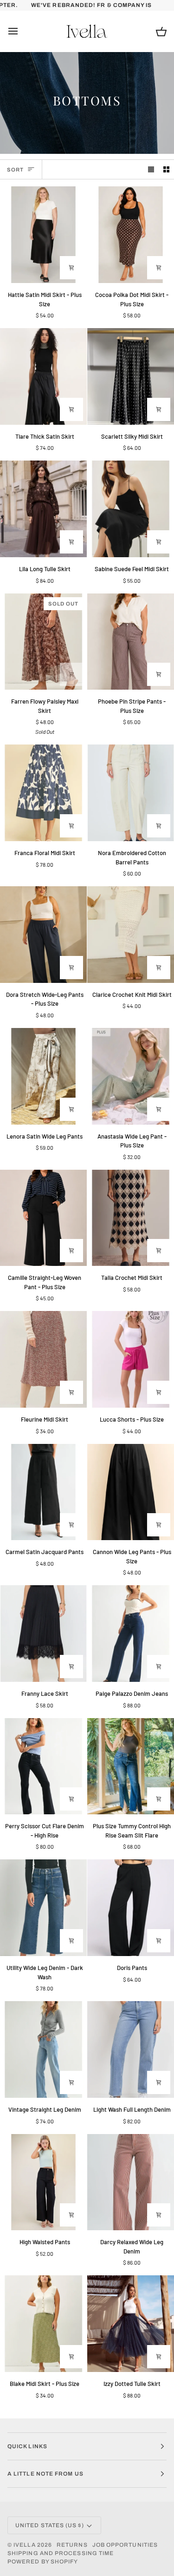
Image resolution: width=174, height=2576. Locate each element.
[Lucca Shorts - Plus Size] (131, 1359)
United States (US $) (50, 2525)
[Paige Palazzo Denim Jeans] (131, 1634)
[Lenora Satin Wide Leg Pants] (43, 1076)
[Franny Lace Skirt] (43, 1634)
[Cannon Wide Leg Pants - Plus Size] (131, 1492)
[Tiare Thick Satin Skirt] (43, 376)
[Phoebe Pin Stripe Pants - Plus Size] (131, 642)
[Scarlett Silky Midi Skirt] (131, 376)
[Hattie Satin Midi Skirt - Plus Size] (43, 235)
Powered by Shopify (43, 2562)
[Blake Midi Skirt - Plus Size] (43, 2324)
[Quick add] (159, 674)
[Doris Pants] (131, 1908)
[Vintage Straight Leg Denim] (43, 2049)
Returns (72, 2545)
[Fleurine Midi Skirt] (43, 1359)
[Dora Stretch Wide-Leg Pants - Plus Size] (43, 935)
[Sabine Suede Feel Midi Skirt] (131, 509)
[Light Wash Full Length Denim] (131, 2049)
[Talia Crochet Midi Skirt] (131, 1218)
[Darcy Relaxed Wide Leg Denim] (131, 2182)
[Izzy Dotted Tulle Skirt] (131, 2324)
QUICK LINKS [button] (27, 2446)
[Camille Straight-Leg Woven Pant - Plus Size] (43, 1218)
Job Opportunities (125, 2545)
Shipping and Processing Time (61, 2553)
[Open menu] (21, 31)
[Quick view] (71, 268)
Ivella (24, 2545)
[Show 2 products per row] (166, 169)
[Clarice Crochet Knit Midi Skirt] (131, 935)
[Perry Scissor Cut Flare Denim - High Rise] (43, 1766)
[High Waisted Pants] (43, 2182)
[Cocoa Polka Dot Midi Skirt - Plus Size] (131, 235)
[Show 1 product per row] (151, 169)
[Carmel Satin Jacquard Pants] (43, 1492)
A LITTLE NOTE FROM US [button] (45, 2474)
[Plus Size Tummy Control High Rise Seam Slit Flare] (131, 1766)
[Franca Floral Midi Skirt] (43, 793)
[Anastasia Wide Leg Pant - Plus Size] (131, 1076)
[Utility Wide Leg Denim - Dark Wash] (43, 1908)
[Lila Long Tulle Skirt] (43, 509)
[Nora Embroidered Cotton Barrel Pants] (131, 793)
